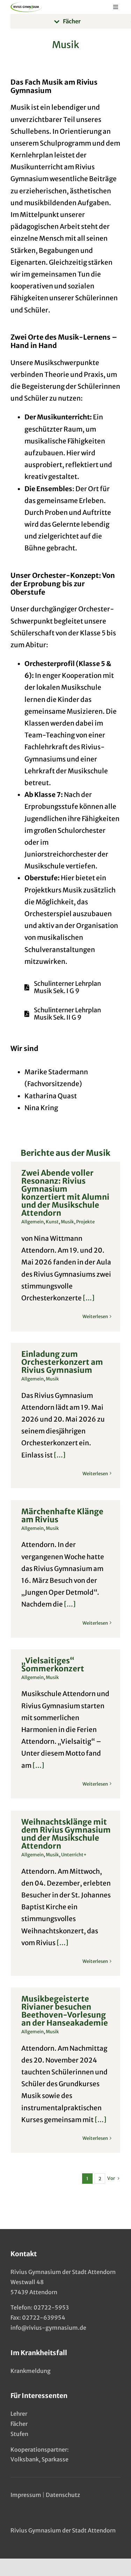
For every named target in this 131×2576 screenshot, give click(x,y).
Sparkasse (55, 2459)
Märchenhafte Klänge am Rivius (62, 1515)
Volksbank (25, 2459)
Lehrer (19, 2414)
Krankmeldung (31, 2371)
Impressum (26, 2495)
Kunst (52, 1222)
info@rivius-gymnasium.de (48, 2328)
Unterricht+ (74, 1855)
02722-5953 (51, 2307)
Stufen (19, 2434)
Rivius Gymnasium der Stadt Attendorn (63, 2530)
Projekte (85, 1222)
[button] (71, 21)
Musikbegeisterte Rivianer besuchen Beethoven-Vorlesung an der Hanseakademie (65, 2011)
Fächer (19, 2424)
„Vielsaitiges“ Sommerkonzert (53, 1665)
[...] (88, 1298)
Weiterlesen (95, 1317)
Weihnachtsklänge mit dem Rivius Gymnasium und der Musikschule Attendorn (66, 1834)
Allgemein (32, 1222)
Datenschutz (63, 2495)
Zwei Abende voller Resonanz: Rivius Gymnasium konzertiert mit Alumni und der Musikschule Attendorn (65, 1193)
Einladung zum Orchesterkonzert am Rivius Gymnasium (62, 1362)
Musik (67, 1222)
